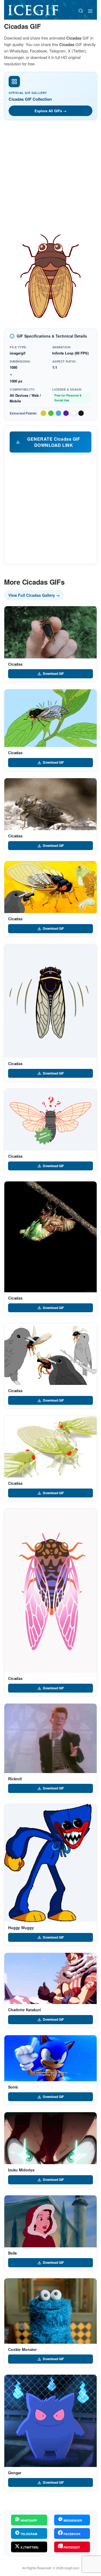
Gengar (15, 2473)
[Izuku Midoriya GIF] (50, 2138)
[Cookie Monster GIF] (50, 2311)
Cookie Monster (22, 2349)
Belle (13, 2253)
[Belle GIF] (50, 2221)
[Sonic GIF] (50, 2058)
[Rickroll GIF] (50, 1738)
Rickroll (15, 1779)
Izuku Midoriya (21, 2170)
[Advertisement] (50, 177)
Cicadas (15, 664)
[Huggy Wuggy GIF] (50, 1863)
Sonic (13, 2087)
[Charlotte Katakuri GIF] (50, 1978)
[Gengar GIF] (50, 2421)
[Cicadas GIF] (50, 632)
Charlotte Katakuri (24, 2010)
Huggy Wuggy (21, 1928)
